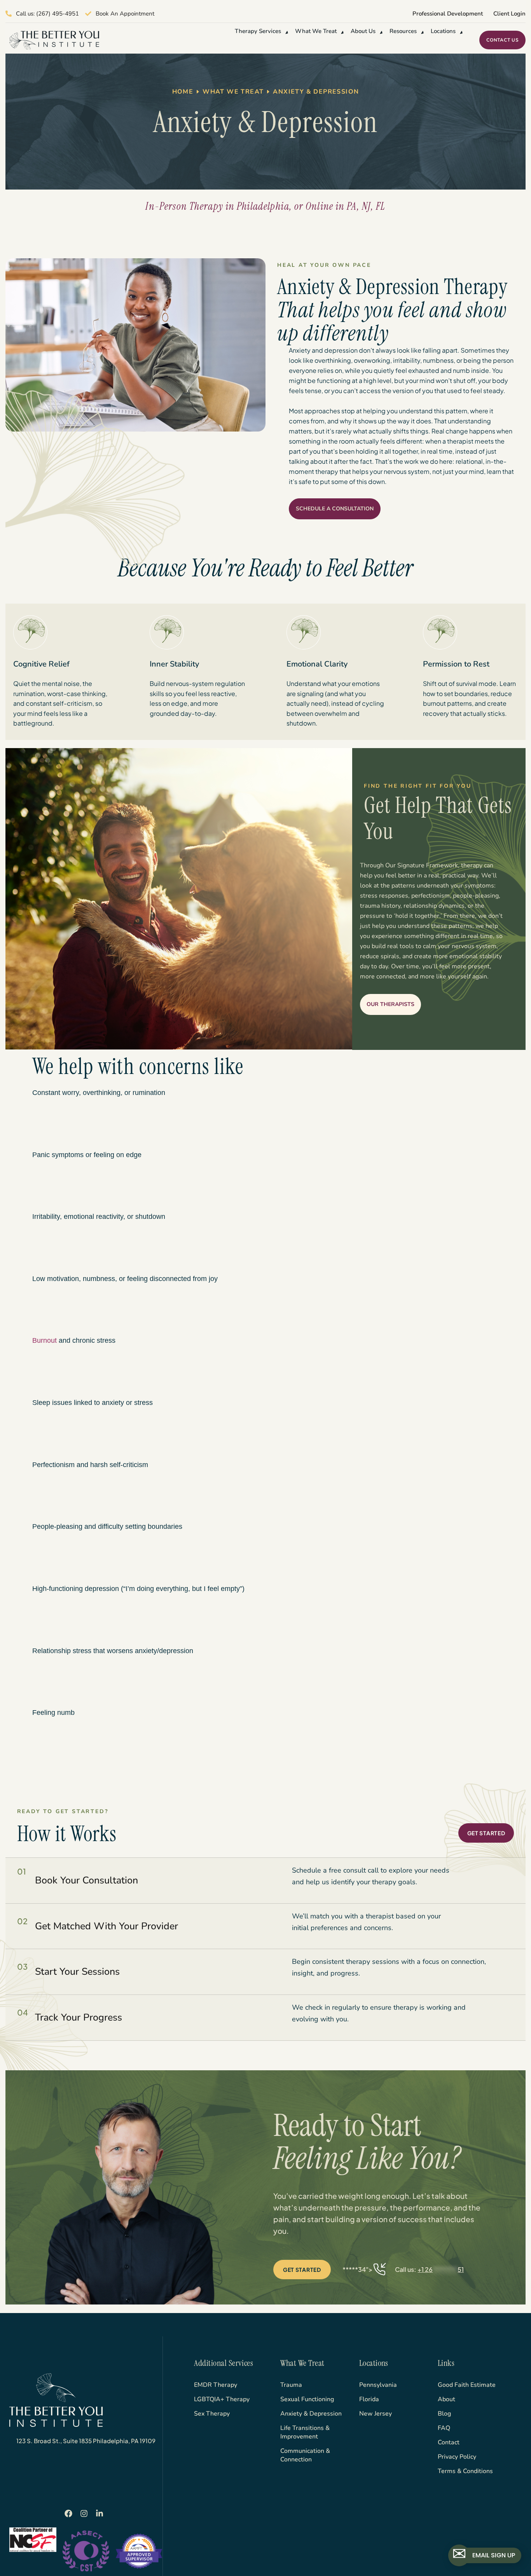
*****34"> (403, 2269)
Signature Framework (428, 865)
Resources (403, 31)
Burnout (45, 1340)
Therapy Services (258, 31)
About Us (363, 31)
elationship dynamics (435, 906)
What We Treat (316, 31)
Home (183, 92)
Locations (443, 31)
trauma (370, 906)
